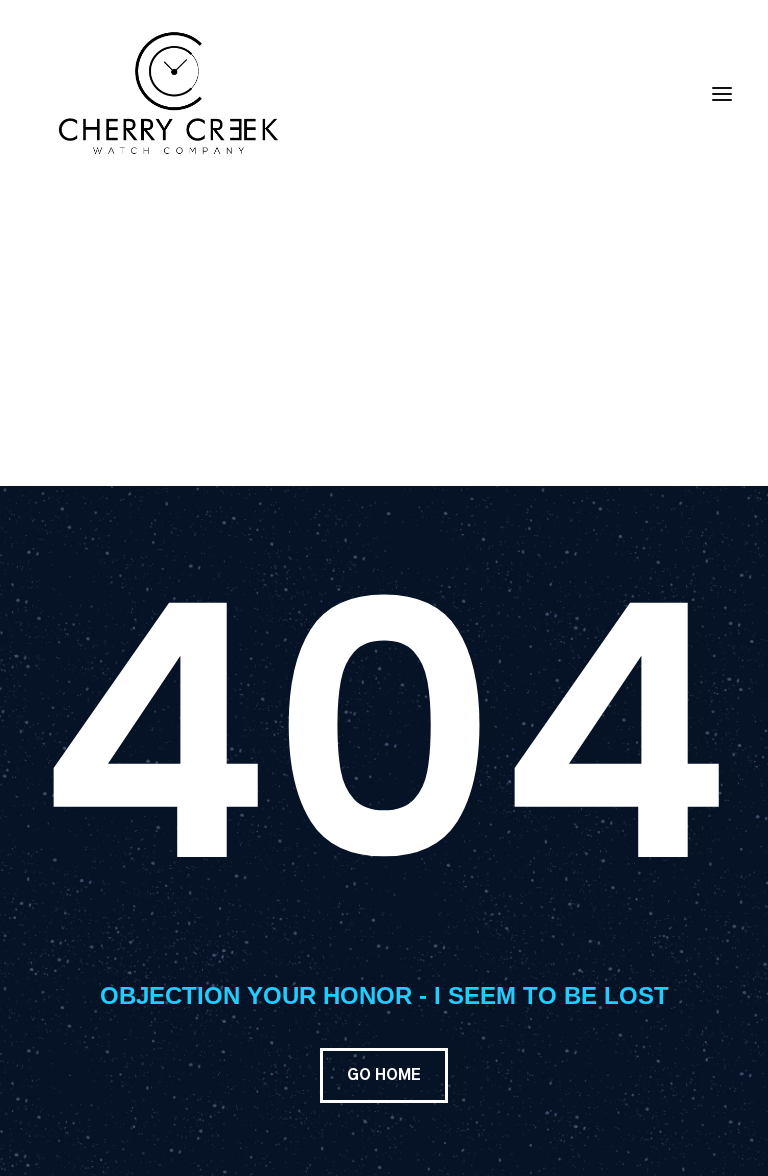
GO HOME (384, 1075)
